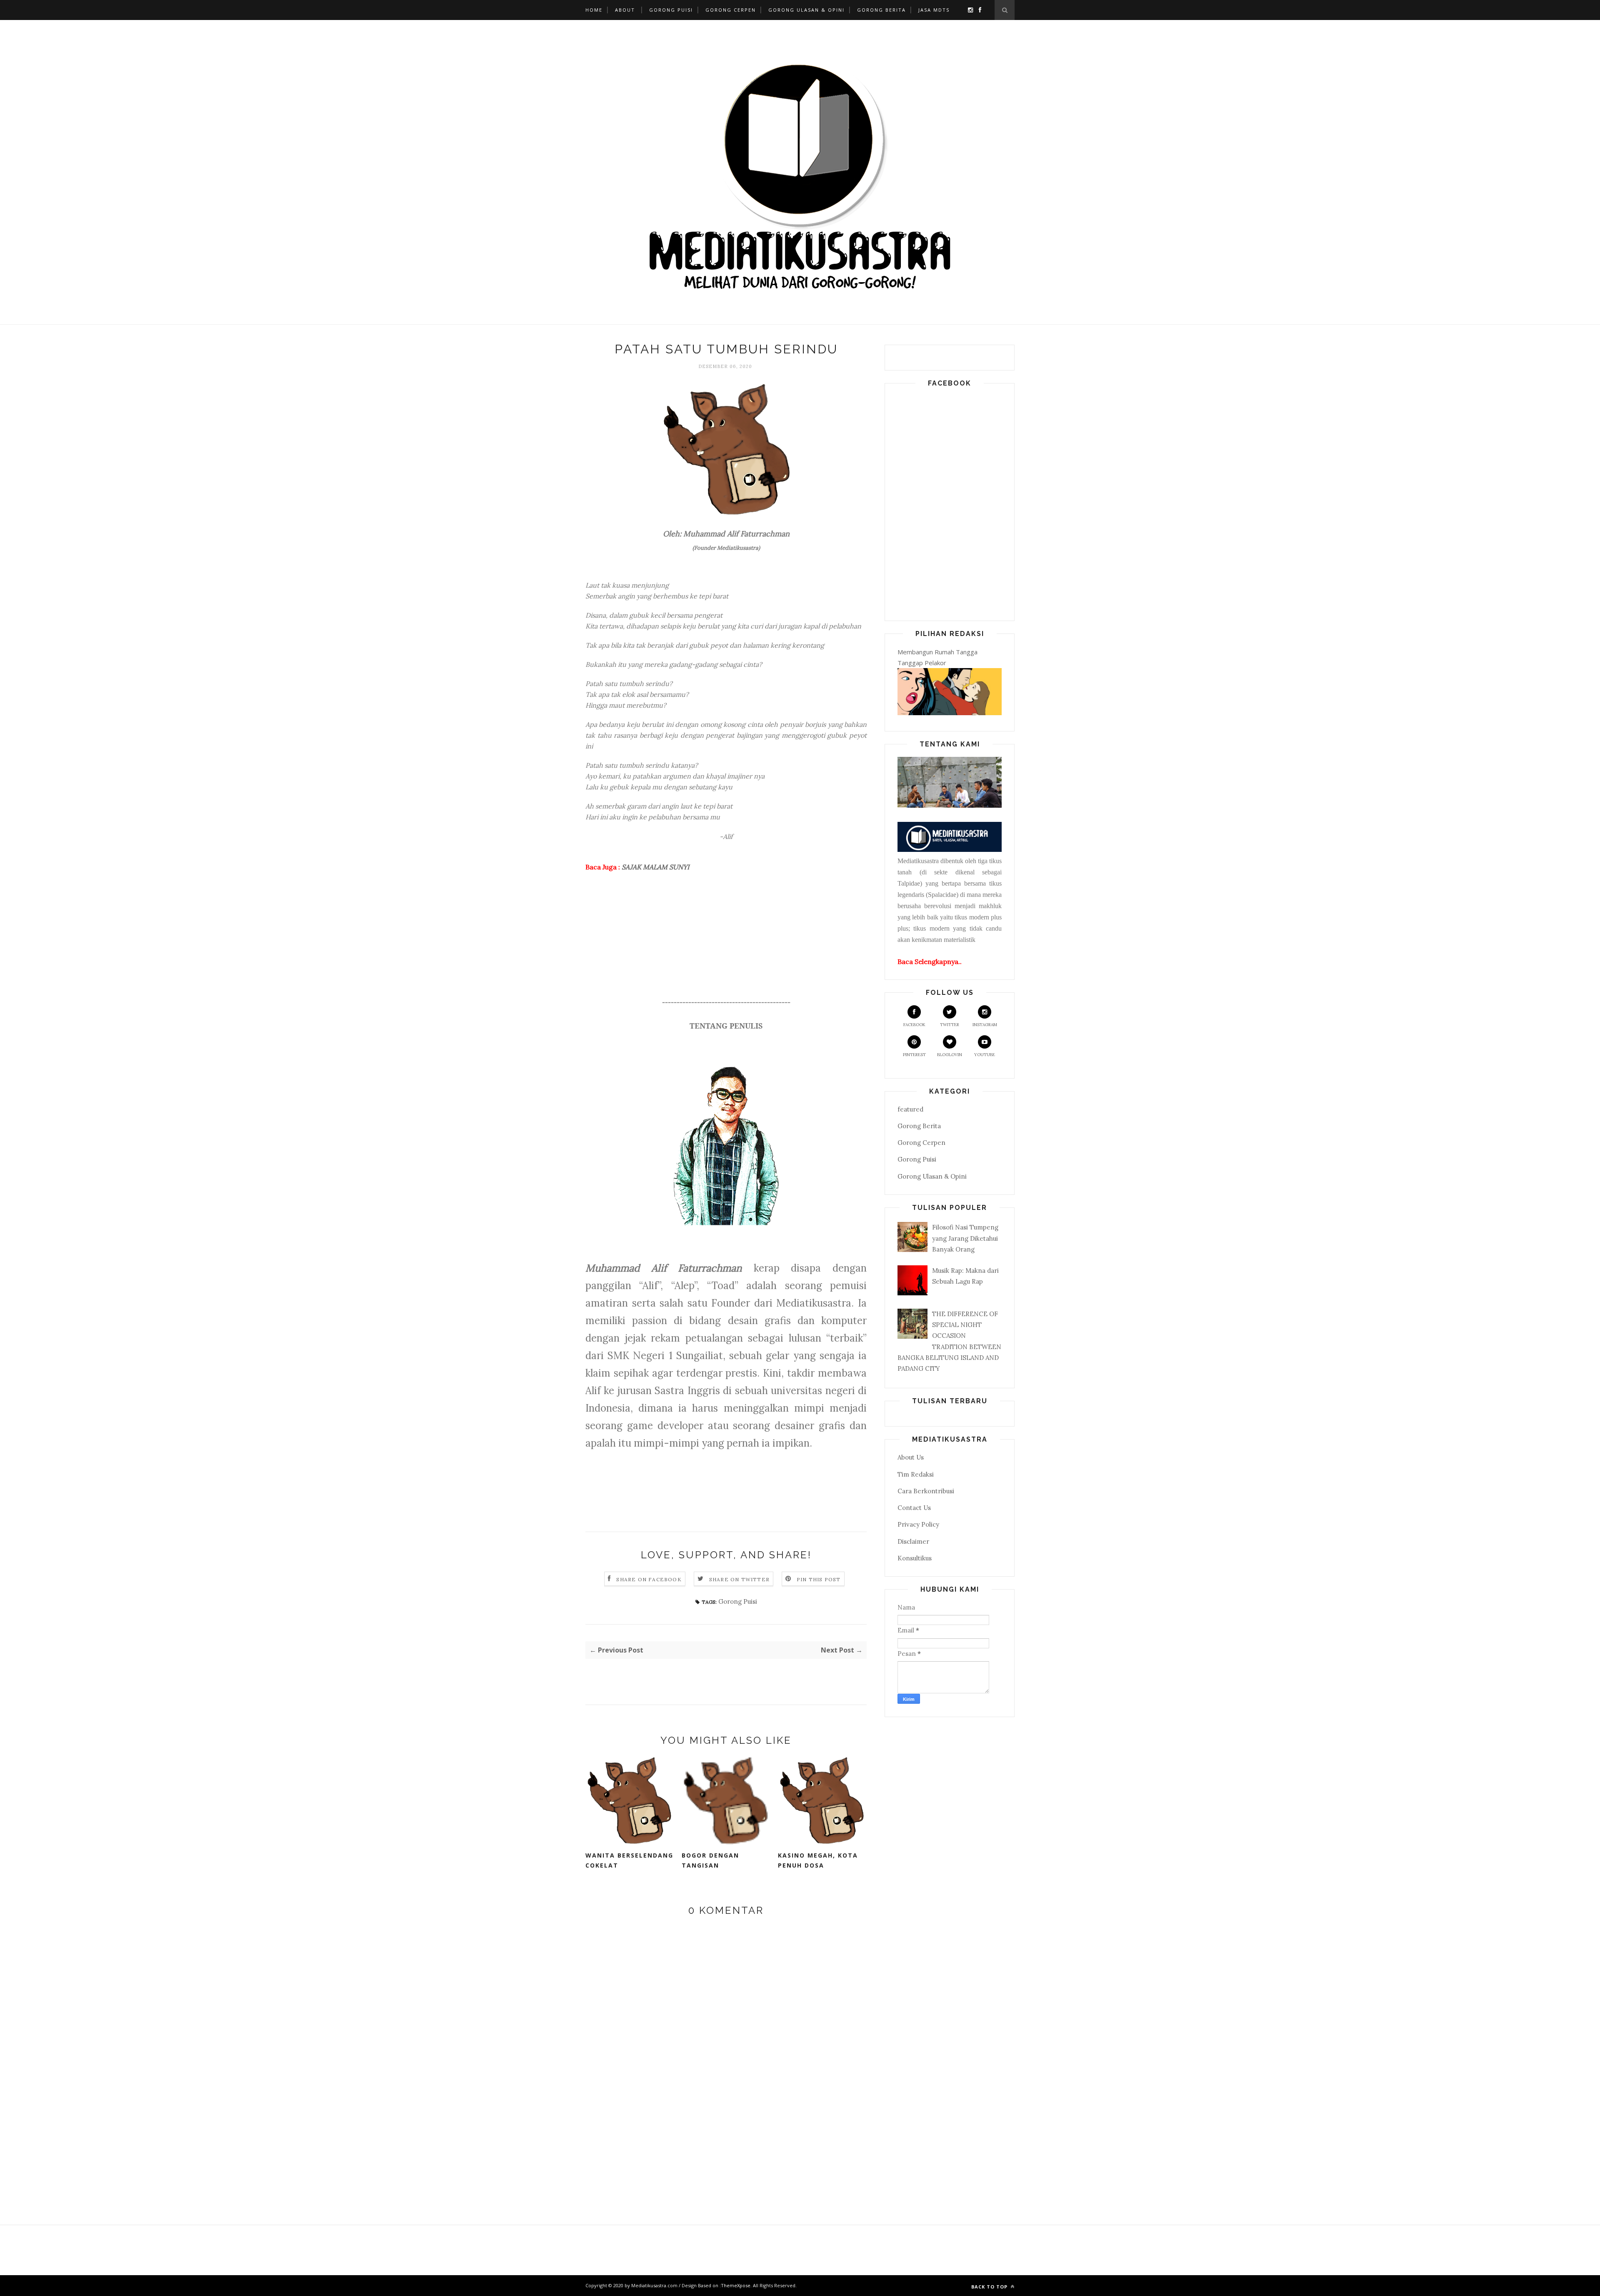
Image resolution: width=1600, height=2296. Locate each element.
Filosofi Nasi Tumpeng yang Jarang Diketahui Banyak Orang (965, 1238)
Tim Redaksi (916, 1474)
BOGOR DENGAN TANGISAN (710, 1860)
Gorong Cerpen (731, 10)
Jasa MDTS (934, 10)
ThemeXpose (736, 2285)
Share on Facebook (649, 1579)
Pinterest (914, 1055)
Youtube (985, 1055)
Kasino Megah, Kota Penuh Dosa (818, 1860)
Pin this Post (819, 1579)
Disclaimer (913, 1541)
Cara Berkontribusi (926, 1491)
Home (594, 10)
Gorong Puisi (671, 10)
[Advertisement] (726, 939)
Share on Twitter (739, 1579)
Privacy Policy (918, 1524)
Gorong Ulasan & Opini (806, 10)
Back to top (990, 2287)
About (625, 10)
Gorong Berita (881, 10)
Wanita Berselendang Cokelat (629, 1860)
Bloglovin (950, 1055)
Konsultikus (915, 1558)
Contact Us (914, 1508)
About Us (911, 1457)
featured (910, 1109)
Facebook (914, 1025)
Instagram (985, 1025)
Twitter (950, 1025)
